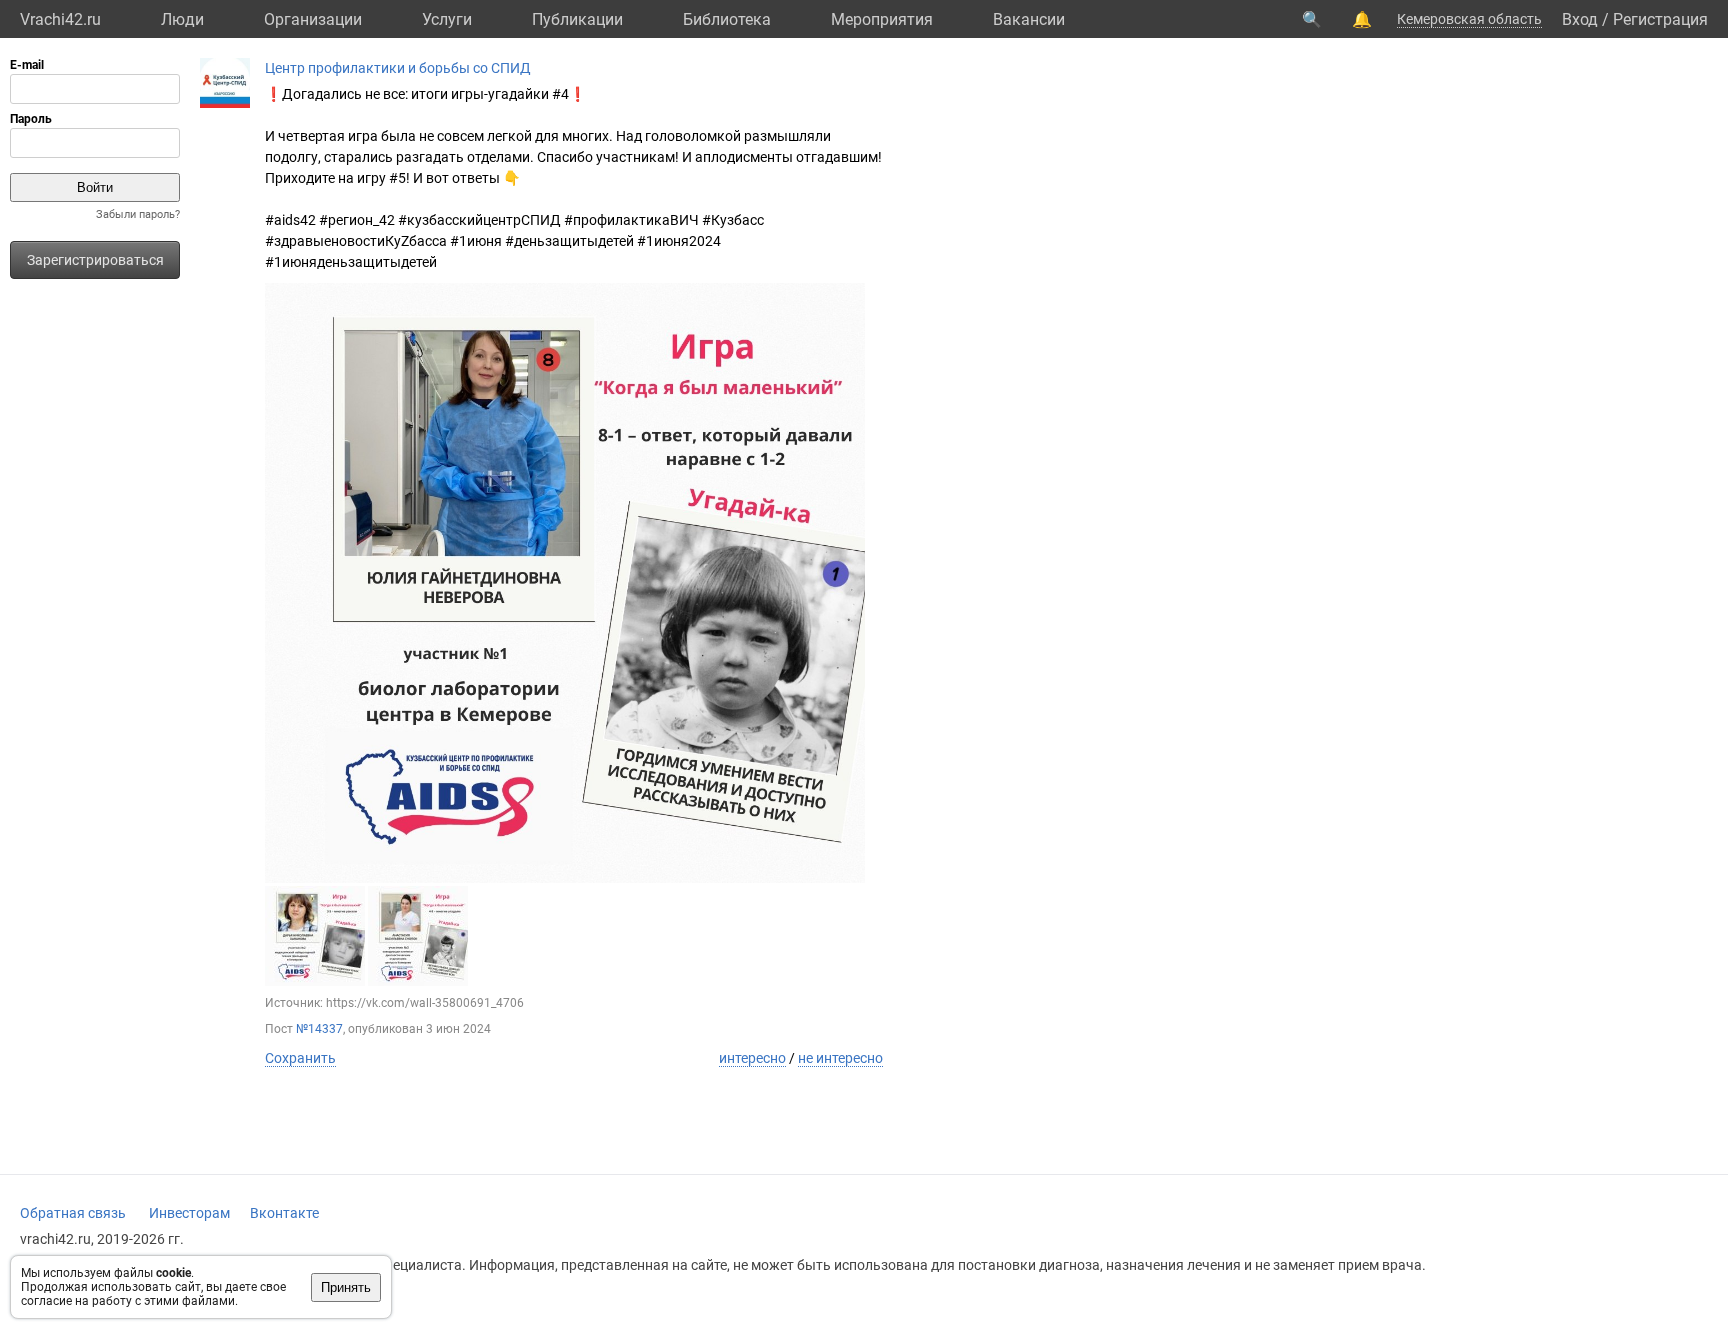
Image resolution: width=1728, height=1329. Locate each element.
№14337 (319, 1029)
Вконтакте (284, 1213)
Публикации (577, 19)
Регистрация (1660, 19)
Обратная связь (73, 1213)
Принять (346, 1287)
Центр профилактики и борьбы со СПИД (398, 68)
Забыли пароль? (138, 214)
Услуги (447, 19)
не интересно (840, 1058)
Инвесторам (189, 1213)
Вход (1580, 19)
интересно (752, 1058)
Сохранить (300, 1058)
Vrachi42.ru (60, 19)
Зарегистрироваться (95, 260)
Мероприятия (882, 19)
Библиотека (727, 19)
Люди (182, 19)
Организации (313, 19)
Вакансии (1029, 19)
